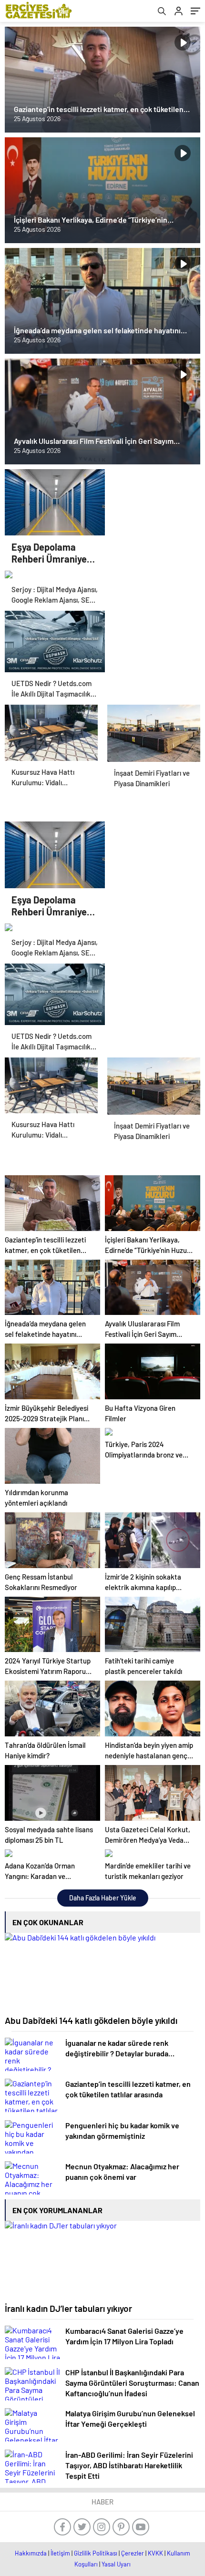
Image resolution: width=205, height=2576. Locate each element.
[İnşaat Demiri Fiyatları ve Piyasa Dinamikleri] (154, 728)
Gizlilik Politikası (96, 2553)
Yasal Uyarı (116, 2564)
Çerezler (133, 2553)
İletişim (60, 2553)
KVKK (155, 2553)
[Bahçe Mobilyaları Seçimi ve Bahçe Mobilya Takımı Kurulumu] (51, 728)
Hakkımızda (31, 2553)
